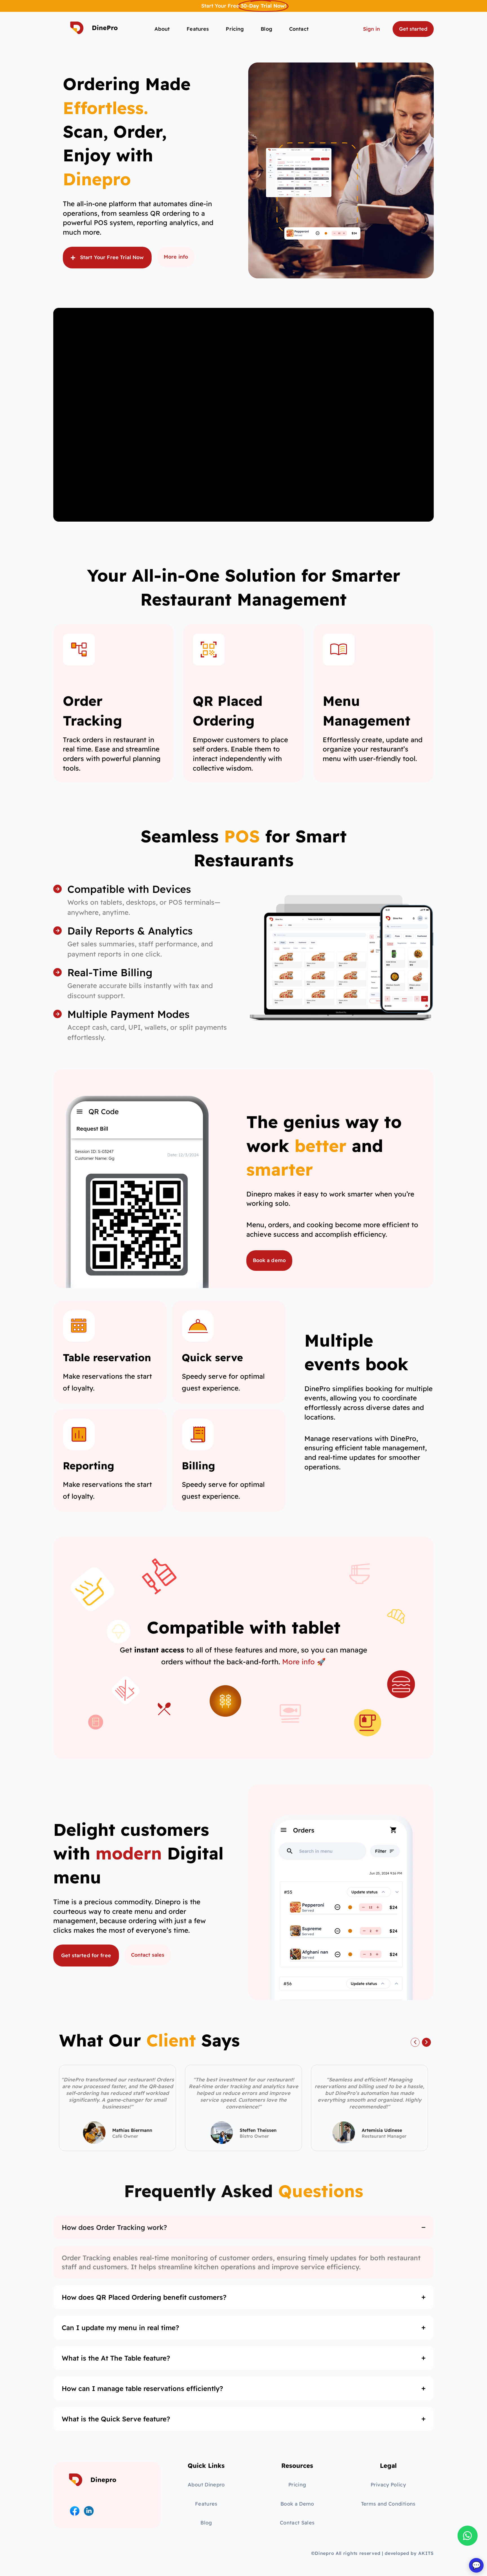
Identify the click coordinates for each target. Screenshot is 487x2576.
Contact (299, 29)
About (162, 29)
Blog (266, 29)
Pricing (235, 29)
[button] (415, 2042)
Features (198, 29)
